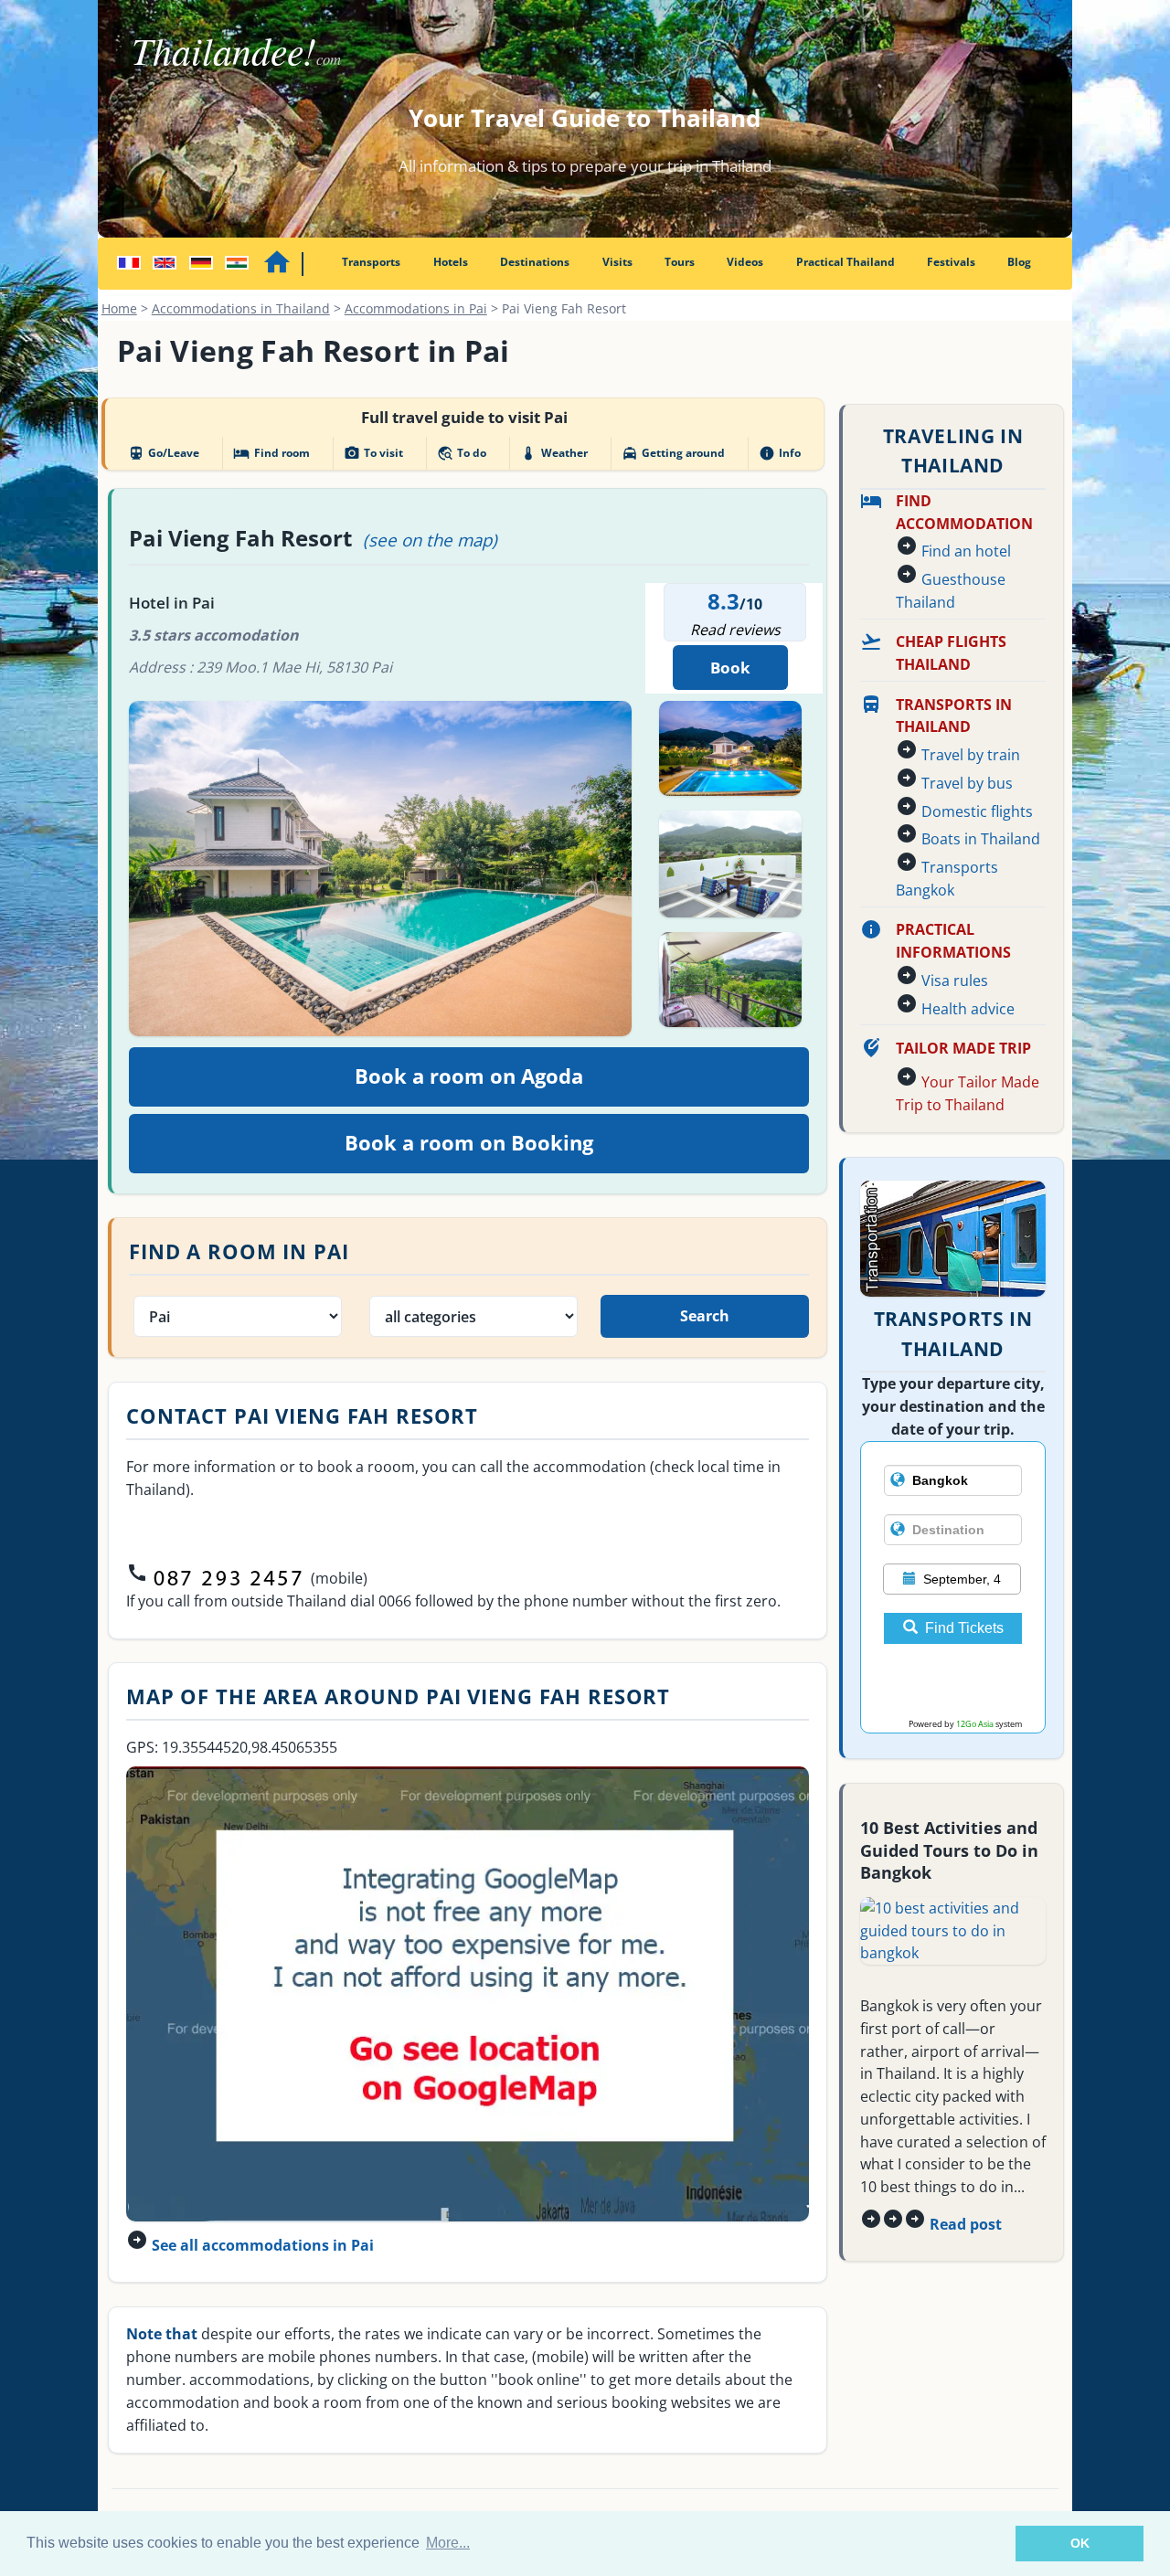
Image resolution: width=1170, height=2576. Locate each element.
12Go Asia (975, 1724)
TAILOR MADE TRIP (963, 1048)
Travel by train (971, 755)
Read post (966, 2224)
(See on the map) (430, 540)
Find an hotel (966, 551)
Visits (617, 262)
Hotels (451, 262)
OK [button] (1080, 2543)
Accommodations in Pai (416, 308)
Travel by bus (967, 783)
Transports (371, 262)
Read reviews (735, 630)
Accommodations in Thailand (241, 308)
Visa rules (955, 981)
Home (119, 308)
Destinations (535, 262)
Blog (1019, 262)
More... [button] (448, 2543)
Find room (271, 453)
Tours (680, 262)
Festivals (951, 262)
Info (780, 453)
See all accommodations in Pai (263, 2245)
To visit (373, 453)
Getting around (673, 453)
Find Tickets (964, 1628)
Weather (553, 453)
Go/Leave (164, 453)
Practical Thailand (846, 262)
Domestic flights (977, 811)
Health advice (968, 1009)
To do (462, 453)
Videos (745, 262)
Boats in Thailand (981, 839)
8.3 (723, 601)
